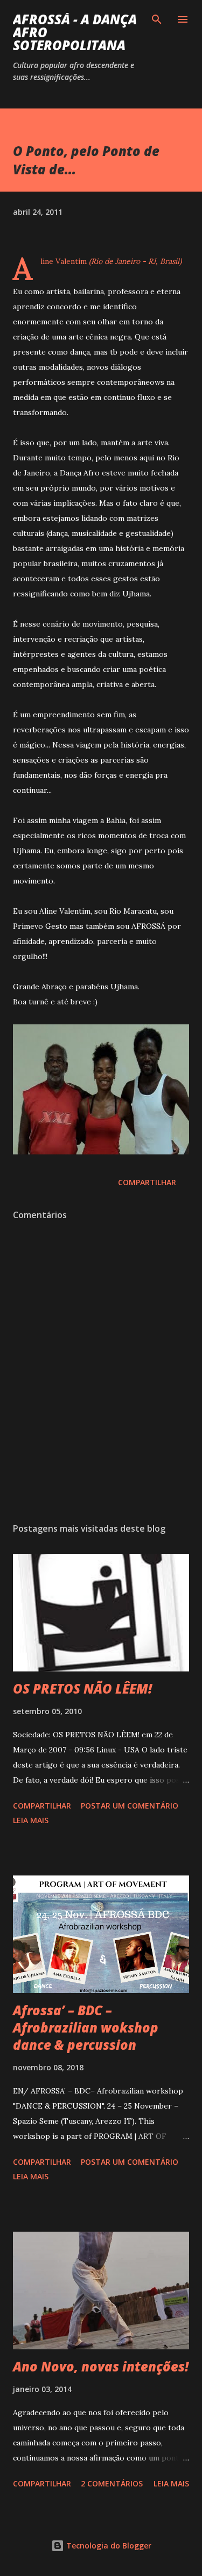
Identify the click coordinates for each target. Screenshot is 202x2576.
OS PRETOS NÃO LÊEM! (82, 1688)
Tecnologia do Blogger (108, 2546)
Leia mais (31, 1820)
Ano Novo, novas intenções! (101, 2366)
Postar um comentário (130, 1806)
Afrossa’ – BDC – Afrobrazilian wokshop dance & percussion (86, 2027)
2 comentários (112, 2483)
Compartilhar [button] (147, 1182)
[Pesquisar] (157, 19)
